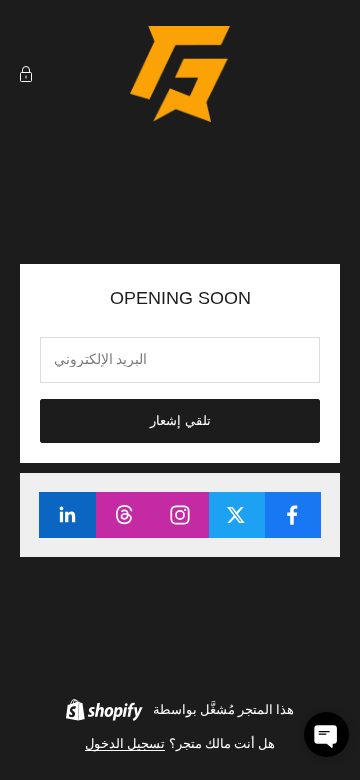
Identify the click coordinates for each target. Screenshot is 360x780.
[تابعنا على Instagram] (179, 515)
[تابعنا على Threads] (123, 515)
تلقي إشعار (180, 420)
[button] (326, 734)
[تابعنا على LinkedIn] (67, 515)
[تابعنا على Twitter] (236, 515)
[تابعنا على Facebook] (292, 515)
